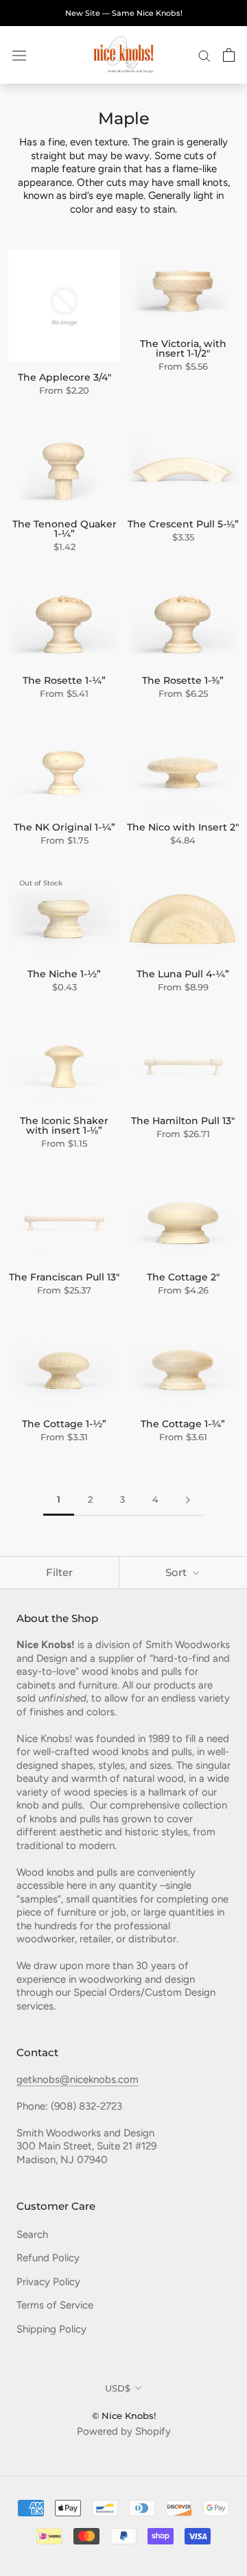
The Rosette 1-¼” (64, 680)
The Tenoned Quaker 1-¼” (64, 529)
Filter (59, 1572)
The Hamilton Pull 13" (183, 1121)
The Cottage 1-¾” (183, 1424)
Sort (177, 1572)
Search (32, 2234)
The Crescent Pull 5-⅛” (183, 524)
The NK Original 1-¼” (64, 827)
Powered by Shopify (124, 2431)
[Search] (204, 55)
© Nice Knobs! (124, 2416)
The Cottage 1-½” (64, 1424)
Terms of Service (55, 2305)
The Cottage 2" (183, 1277)
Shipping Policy (51, 2329)
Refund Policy (48, 2258)
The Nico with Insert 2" (183, 827)
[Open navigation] (19, 55)
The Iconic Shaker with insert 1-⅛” (64, 1125)
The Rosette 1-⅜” (183, 680)
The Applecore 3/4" (64, 377)
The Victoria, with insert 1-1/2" (183, 348)
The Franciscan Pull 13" (64, 1277)
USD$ (118, 2388)
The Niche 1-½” (64, 974)
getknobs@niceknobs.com (78, 2079)
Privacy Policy (48, 2282)
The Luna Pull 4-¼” (183, 974)
